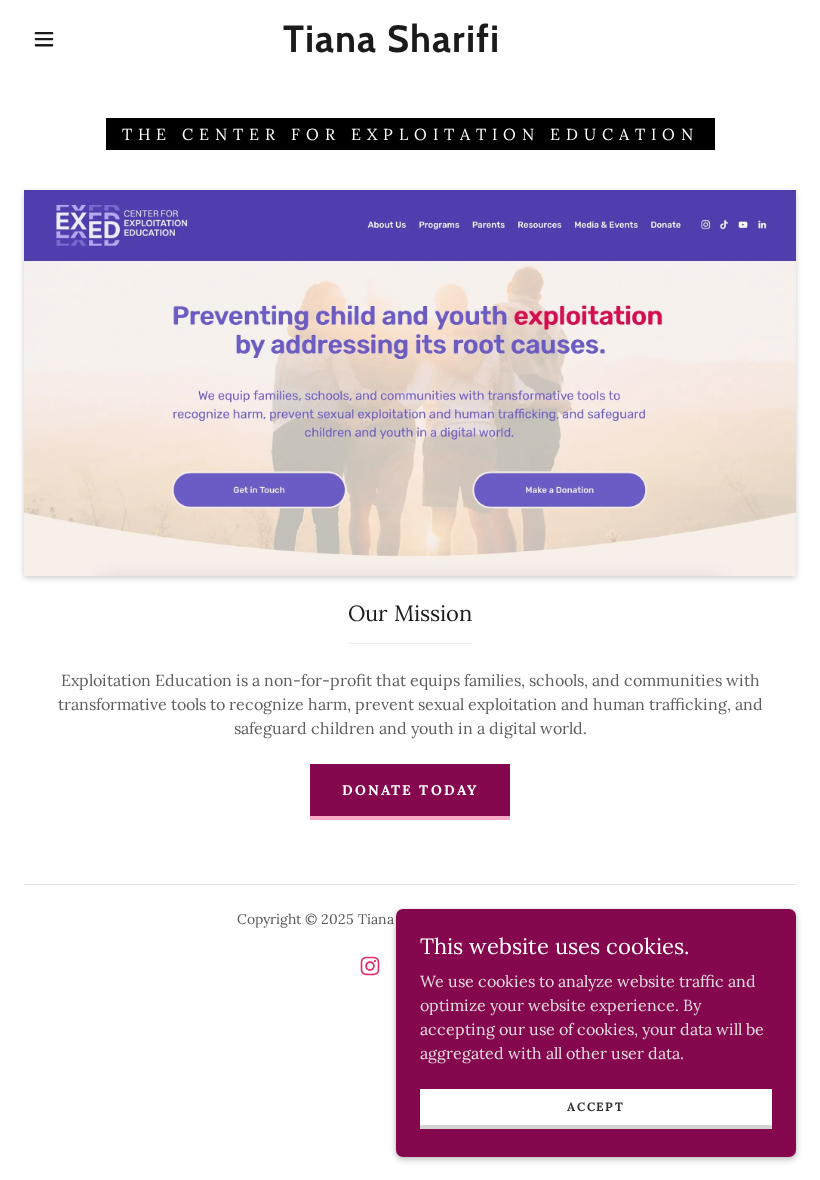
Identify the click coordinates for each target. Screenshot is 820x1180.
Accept (595, 1106)
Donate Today (409, 790)
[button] (44, 39)
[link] (391, 46)
